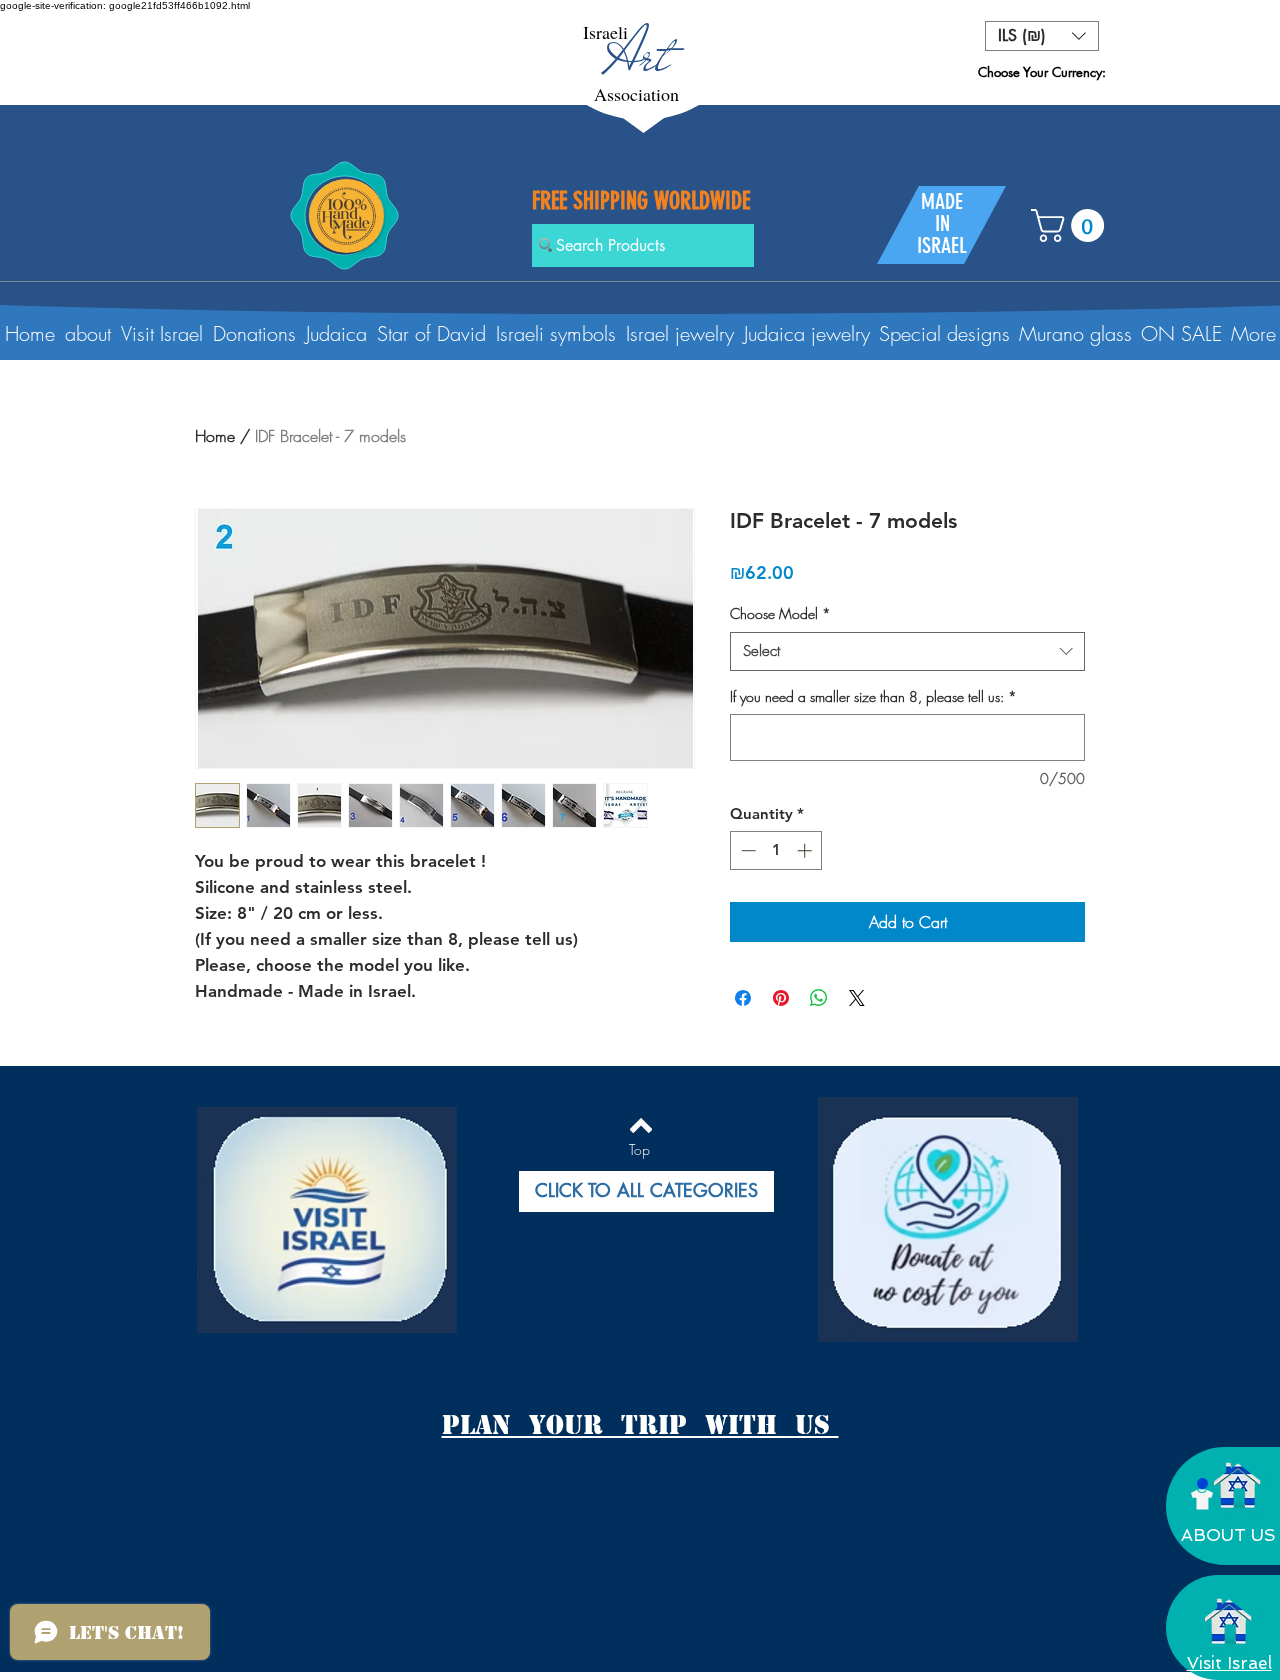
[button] (1042, 36)
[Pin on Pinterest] (781, 998)
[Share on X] (857, 998)
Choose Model (780, 613)
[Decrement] (746, 850)
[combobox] (907, 651)
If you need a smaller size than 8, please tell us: (873, 696)
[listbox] (1042, 36)
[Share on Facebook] (743, 998)
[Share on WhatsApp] (819, 998)
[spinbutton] (776, 850)
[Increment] (806, 850)
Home (215, 436)
